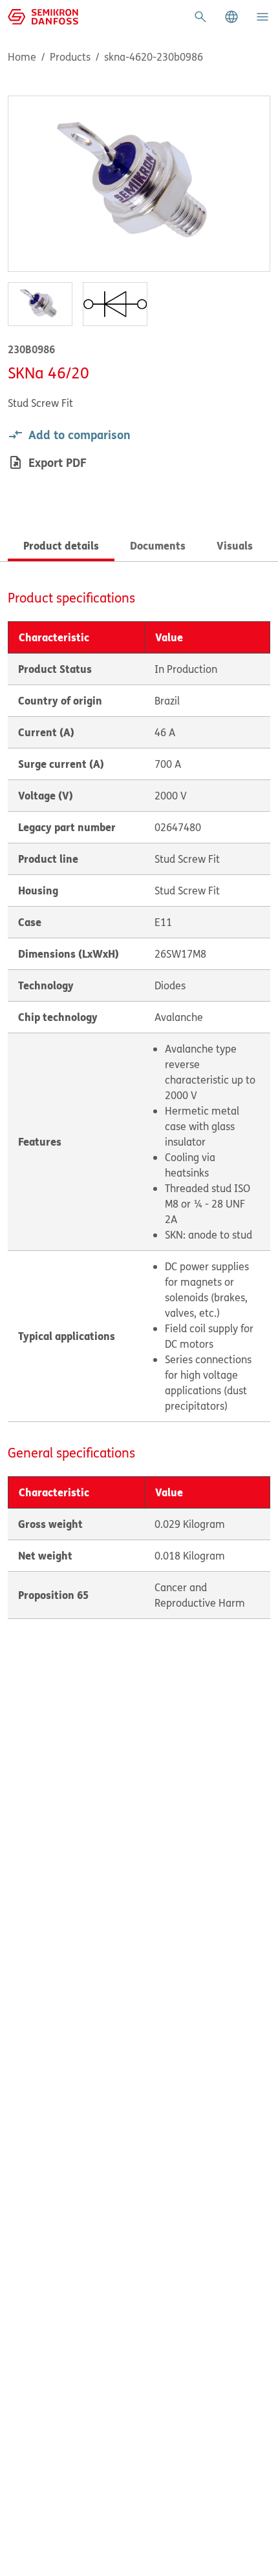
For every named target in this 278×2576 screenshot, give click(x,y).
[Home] (43, 15)
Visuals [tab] (235, 545)
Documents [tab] (158, 545)
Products (70, 57)
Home (22, 57)
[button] (231, 17)
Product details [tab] (61, 545)
